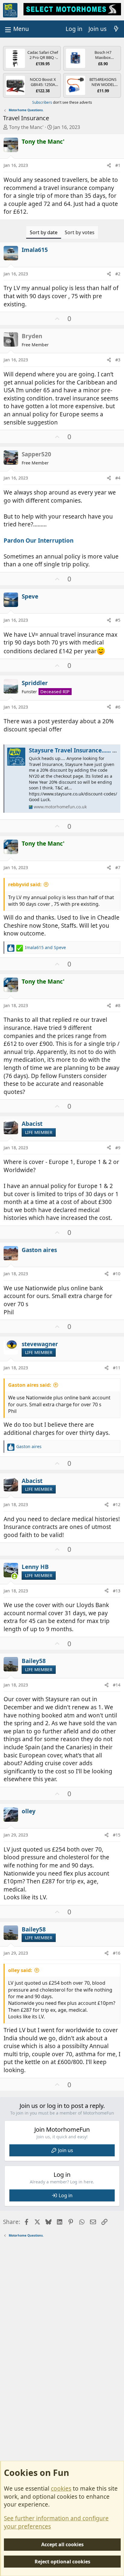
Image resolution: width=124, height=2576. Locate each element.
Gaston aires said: (30, 1385)
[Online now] (15, 1576)
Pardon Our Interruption (39, 541)
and (45, 947)
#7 (118, 867)
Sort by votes (80, 232)
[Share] (109, 165)
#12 (117, 1504)
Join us (66, 2150)
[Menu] (16, 29)
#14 (117, 1685)
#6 (118, 707)
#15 (117, 1835)
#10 (117, 1274)
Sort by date (44, 232)
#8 (118, 1005)
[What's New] (116, 29)
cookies (61, 2489)
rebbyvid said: (25, 884)
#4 (118, 478)
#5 (118, 620)
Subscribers (42, 102)
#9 (118, 1148)
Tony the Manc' (26, 127)
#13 (117, 1591)
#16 (117, 1953)
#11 (117, 1368)
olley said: (20, 1970)
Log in (66, 2195)
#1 (118, 165)
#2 (118, 274)
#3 (118, 360)
